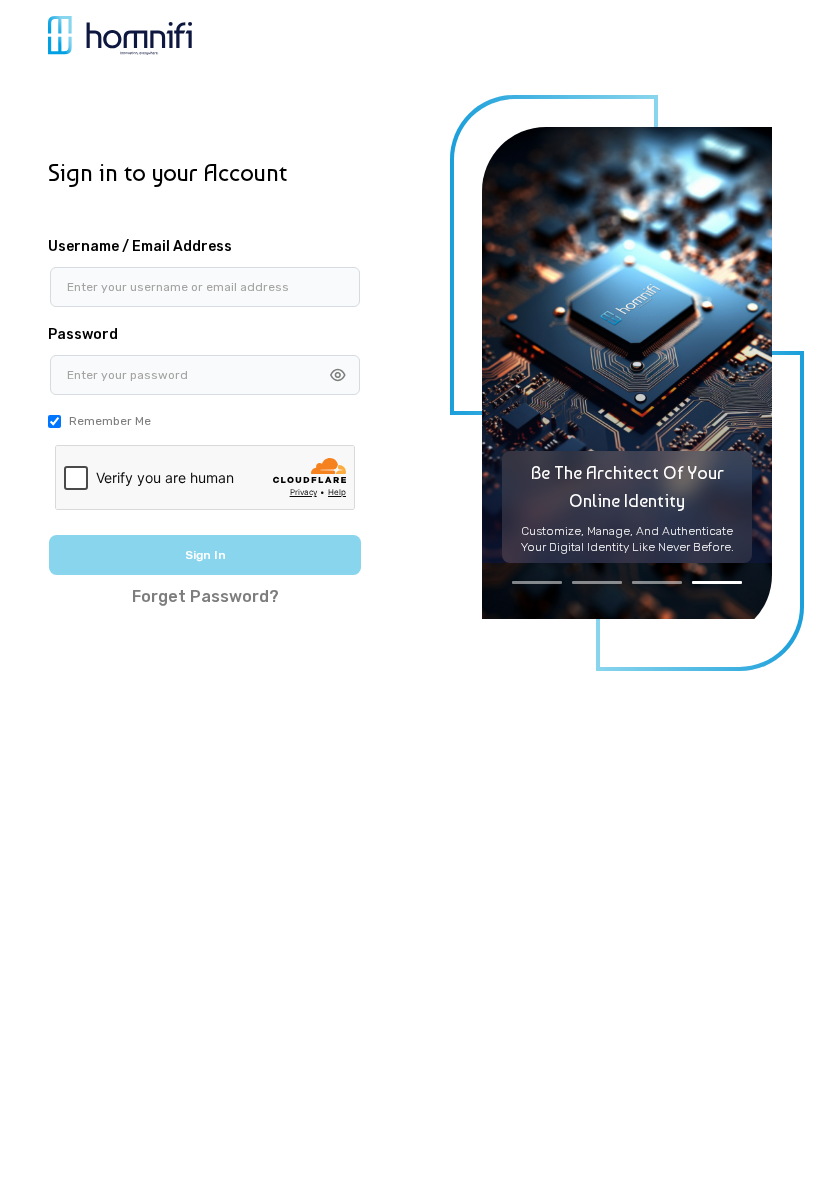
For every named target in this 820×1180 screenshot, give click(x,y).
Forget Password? (205, 596)
